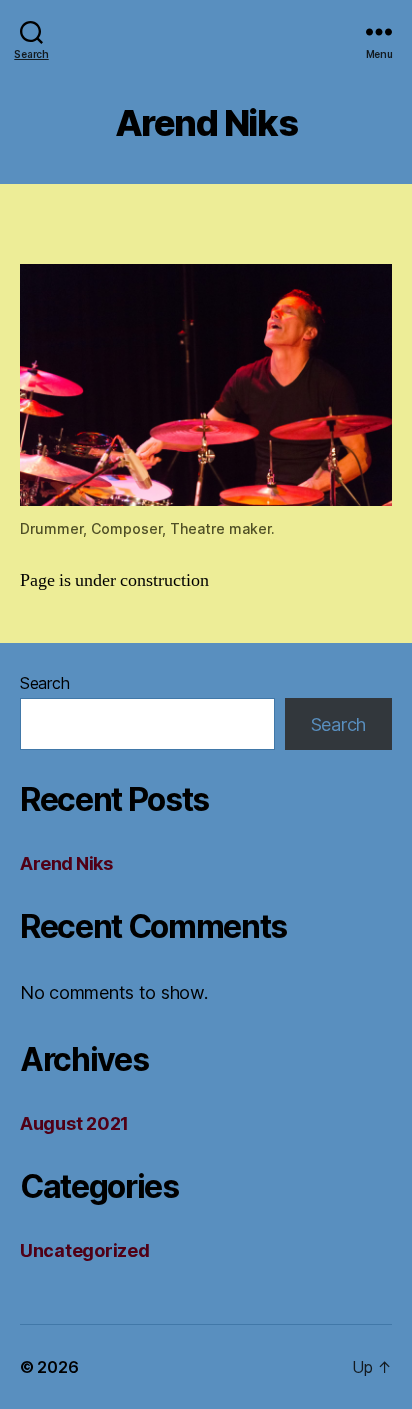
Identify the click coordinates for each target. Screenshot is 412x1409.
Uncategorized (85, 1250)
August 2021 (74, 1123)
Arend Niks (66, 863)
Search (44, 683)
